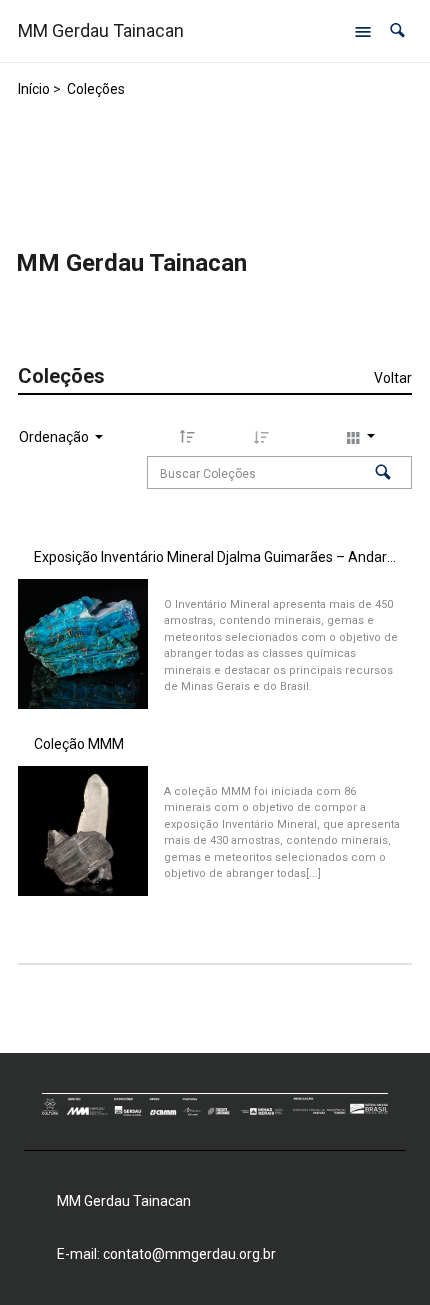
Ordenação (55, 437)
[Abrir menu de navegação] (363, 31)
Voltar (393, 378)
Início (34, 89)
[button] (397, 30)
